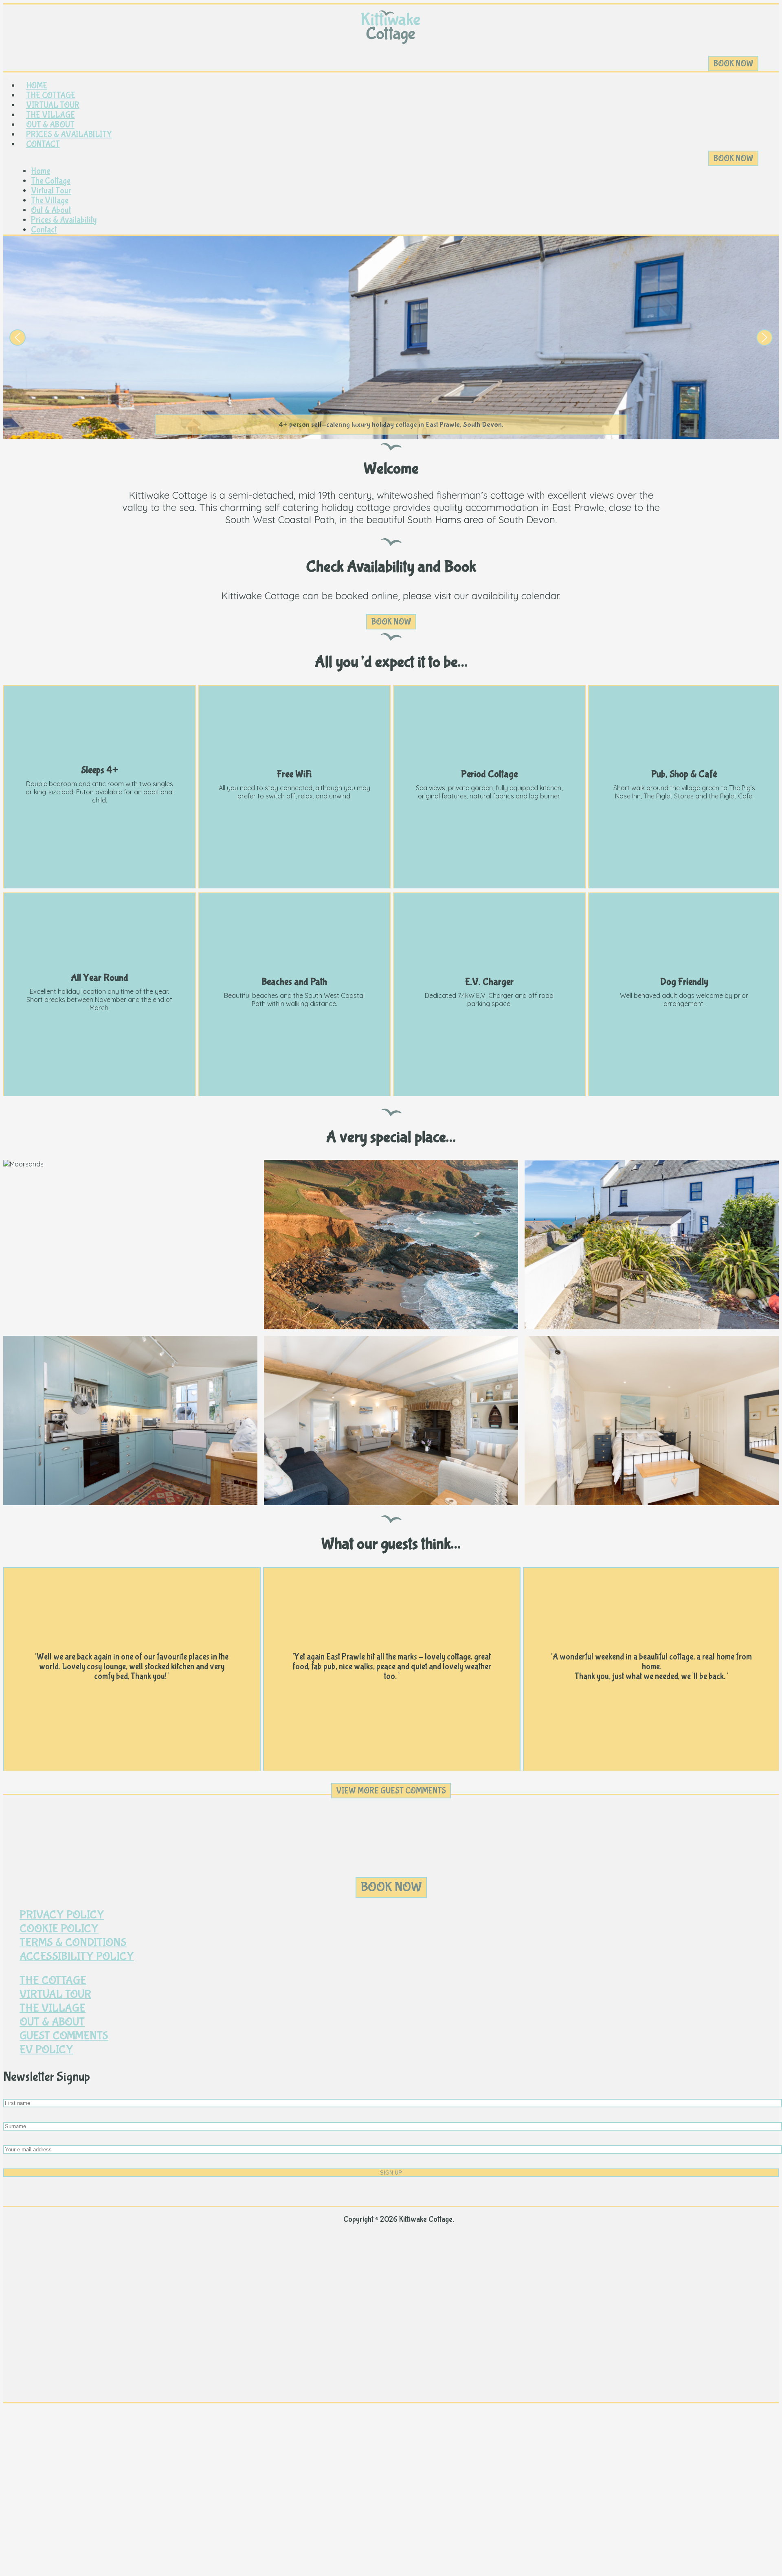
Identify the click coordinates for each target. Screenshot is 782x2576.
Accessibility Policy (77, 1956)
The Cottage (51, 95)
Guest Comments (64, 2036)
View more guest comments (391, 1791)
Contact (43, 144)
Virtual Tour (53, 105)
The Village (51, 115)
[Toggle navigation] (6, 79)
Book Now (733, 64)
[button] (18, 338)
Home (37, 86)
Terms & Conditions (73, 1942)
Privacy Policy (62, 1915)
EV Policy (46, 2050)
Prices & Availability (69, 134)
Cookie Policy (59, 1929)
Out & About (50, 125)
